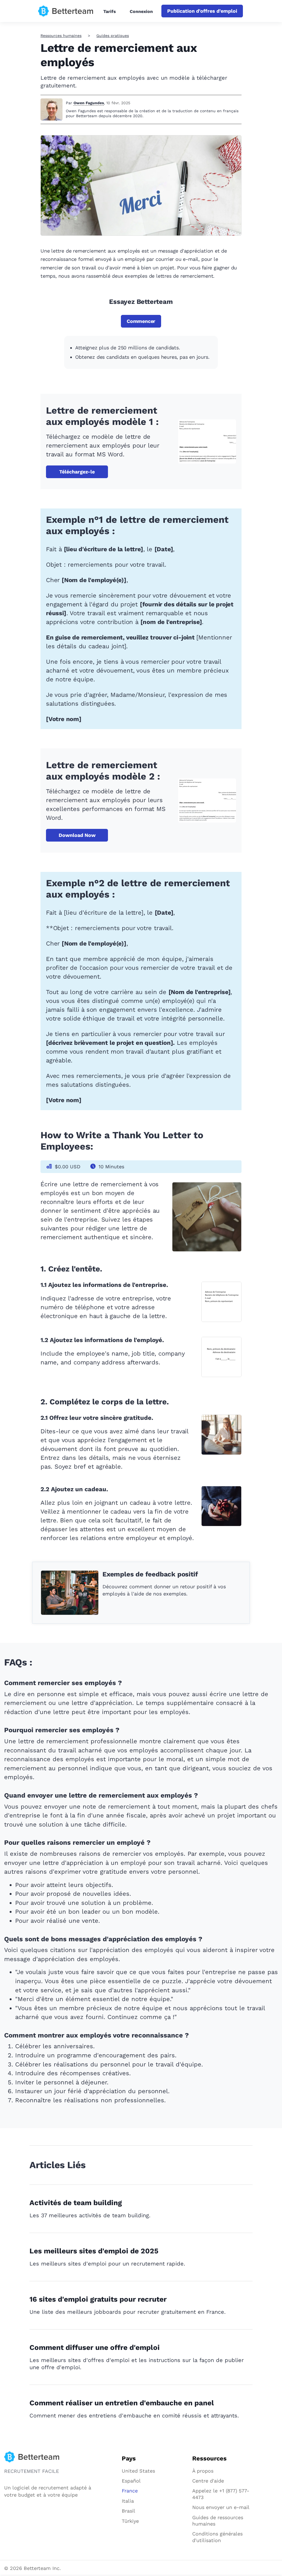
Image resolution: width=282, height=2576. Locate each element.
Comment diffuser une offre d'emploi (95, 2347)
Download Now (77, 835)
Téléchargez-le (77, 472)
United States (138, 2471)
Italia (128, 2501)
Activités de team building (76, 2203)
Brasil (128, 2511)
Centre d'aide (208, 2481)
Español (131, 2481)
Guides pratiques (113, 36)
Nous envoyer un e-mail (221, 2507)
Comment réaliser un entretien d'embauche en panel (122, 2403)
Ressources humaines (61, 36)
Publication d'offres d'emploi (202, 11)
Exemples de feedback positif (150, 1574)
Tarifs (110, 11)
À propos (203, 2471)
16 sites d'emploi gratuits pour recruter (98, 2299)
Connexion (141, 11)
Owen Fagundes (89, 103)
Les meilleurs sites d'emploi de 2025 (94, 2251)
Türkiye (130, 2521)
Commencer (141, 321)
